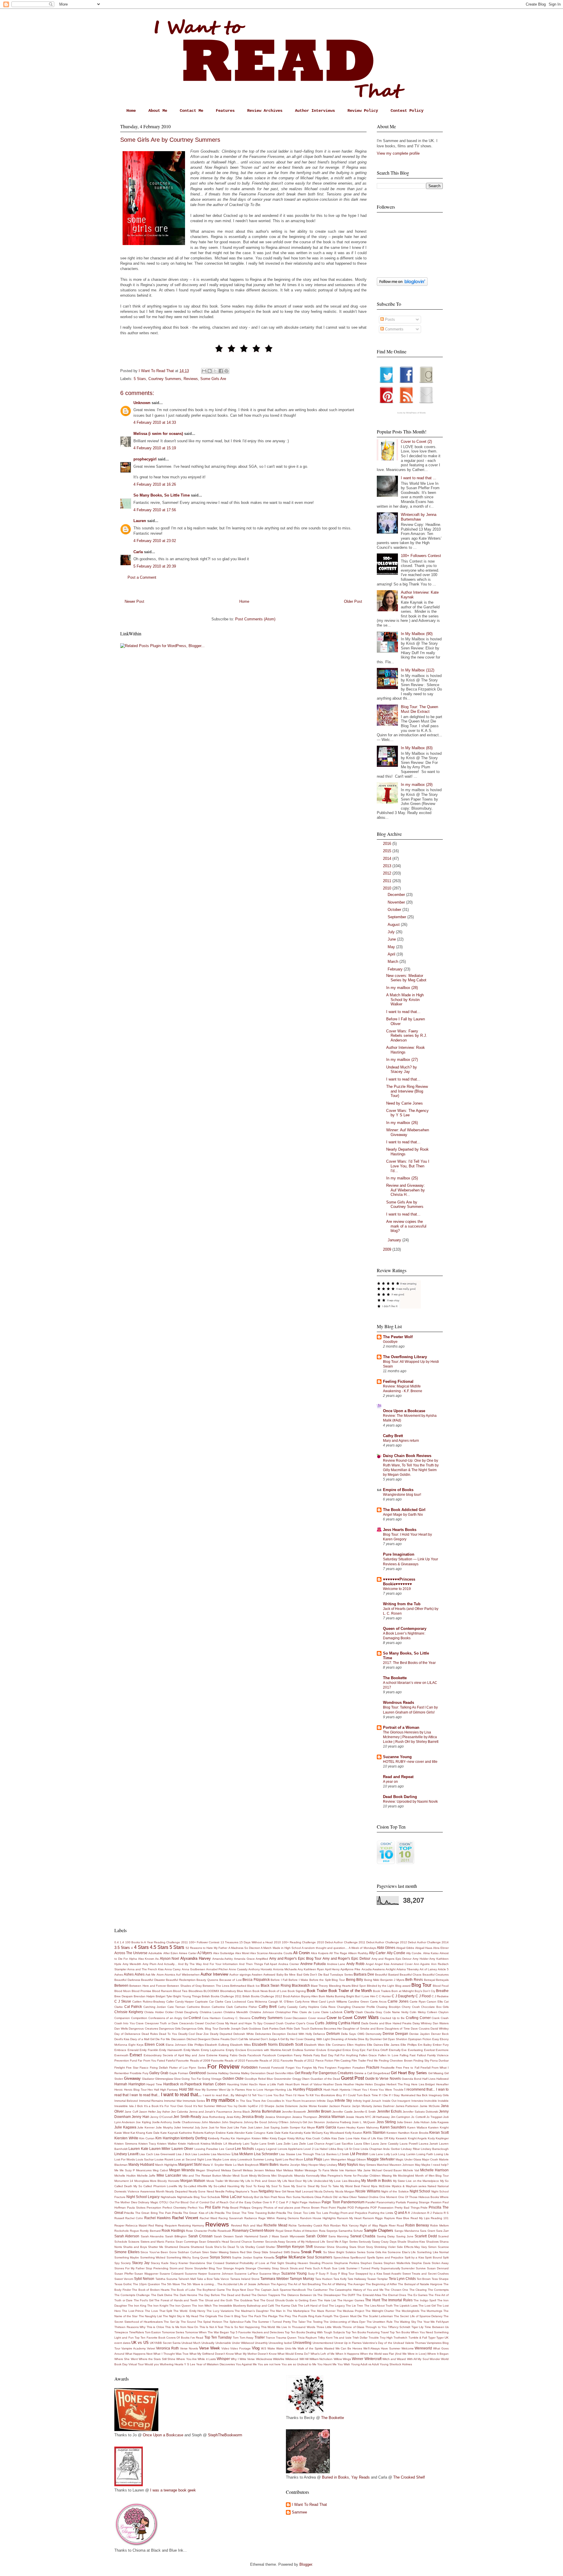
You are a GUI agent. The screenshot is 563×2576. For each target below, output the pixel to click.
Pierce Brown (311, 2208)
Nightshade (168, 2197)
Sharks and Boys (135, 2247)
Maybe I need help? (435, 2165)
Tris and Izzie (342, 2338)
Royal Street (284, 2231)
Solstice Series (356, 2252)
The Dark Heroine (185, 2295)
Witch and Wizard (394, 2359)
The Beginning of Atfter (381, 2284)
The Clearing (418, 2290)
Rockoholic (122, 2231)
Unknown (142, 403)
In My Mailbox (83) (417, 748)
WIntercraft (373, 2359)
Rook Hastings (173, 2230)
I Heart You (359, 2090)
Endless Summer (304, 2050)
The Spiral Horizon (210, 2322)
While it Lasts (207, 2359)
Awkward (269, 1975)
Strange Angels (234, 2268)
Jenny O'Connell (161, 2117)
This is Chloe (155, 2327)
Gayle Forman (179, 2073)
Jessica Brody (253, 2117)
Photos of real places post (282, 2208)
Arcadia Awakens (373, 1969)
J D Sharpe (267, 2106)
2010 (388, 888)
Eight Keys (136, 2045)
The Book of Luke (183, 2290)
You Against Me (246, 2364)
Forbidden (250, 2067)
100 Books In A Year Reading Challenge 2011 (157, 1942)
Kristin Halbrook (189, 2144)
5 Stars (140, 379)
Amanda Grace (244, 1959)
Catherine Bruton (199, 2007)
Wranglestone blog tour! (402, 1495)
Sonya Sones (220, 2257)
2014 (388, 859)
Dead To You (168, 2034)
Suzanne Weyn (270, 2274)
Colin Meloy (418, 2012)
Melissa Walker (293, 2170)
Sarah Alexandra (152, 2236)
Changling (344, 2007)
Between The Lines (216, 1986)
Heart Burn (293, 2084)
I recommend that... (420, 2089)
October (395, 910)
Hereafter (442, 2084)
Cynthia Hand (349, 2023)
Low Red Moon (293, 2159)
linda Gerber (392, 2149)
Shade (402, 2242)
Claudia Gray (373, 2012)
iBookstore (328, 2095)
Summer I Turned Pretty (363, 2268)
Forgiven (331, 2068)
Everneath (121, 2055)
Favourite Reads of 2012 (298, 2061)
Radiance (251, 2218)
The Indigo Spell (425, 2300)
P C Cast (279, 2202)
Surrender (408, 2268)
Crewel (199, 2023)
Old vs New (340, 2197)
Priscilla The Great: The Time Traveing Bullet (245, 2213)
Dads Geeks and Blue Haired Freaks (386, 2023)
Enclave (241, 2050)
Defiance (319, 2034)
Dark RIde (286, 2029)
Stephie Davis (421, 2263)
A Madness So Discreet (244, 1948)
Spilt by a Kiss (414, 2257)
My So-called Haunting (224, 2186)
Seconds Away (275, 2242)
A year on (390, 1782)
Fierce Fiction (324, 2061)
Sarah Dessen (224, 2236)
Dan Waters (441, 2023)
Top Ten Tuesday (218, 2337)
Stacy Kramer (179, 2263)
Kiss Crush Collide (318, 2138)
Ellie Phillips (409, 2045)
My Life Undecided (316, 2181)
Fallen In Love (388, 2055)
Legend (271, 2149)
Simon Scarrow (438, 2247)
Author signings (240, 1975)
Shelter (271, 2247)
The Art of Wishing (334, 2284)
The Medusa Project (351, 2311)
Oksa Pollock (323, 2197)
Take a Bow (205, 2279)
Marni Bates (269, 2164)
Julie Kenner (146, 2127)
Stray (275, 2268)
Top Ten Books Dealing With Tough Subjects (315, 2332)
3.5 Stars (122, 1948)
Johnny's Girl (298, 2122)
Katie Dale (274, 2133)
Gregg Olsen (301, 2079)
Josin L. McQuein (364, 2122)
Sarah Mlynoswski (292, 2236)
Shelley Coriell (255, 2247)
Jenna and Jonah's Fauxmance (211, 2112)
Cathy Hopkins (309, 2007)
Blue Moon (244, 1991)
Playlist (342, 2208)
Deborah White (244, 2034)
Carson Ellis (435, 2002)
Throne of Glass (353, 2327)
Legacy (260, 2149)
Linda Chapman (372, 2149)
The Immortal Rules (397, 2300)
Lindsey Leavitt (126, 2154)
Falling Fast (408, 2055)
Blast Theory (319, 1986)
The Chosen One (396, 2290)
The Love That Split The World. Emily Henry (175, 2311)
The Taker (299, 2322)
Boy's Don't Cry (425, 1991)
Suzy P (313, 2274)
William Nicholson (321, 2359)
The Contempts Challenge (132, 2295)
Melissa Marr (274, 2170)
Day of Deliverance (127, 2034)
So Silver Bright (334, 2252)
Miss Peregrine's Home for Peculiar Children (351, 2176)
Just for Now (217, 2127)
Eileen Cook (155, 2044)
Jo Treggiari (434, 2117)
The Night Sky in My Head (180, 2316)
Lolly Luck (391, 2154)
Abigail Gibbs (405, 1948)
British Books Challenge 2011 (222, 1996)
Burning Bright (345, 1996)
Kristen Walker (167, 2144)
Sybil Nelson (144, 2279)
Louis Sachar (145, 2159)
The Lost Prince (133, 2311)
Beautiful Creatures (436, 1975)
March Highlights (166, 2165)
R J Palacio (435, 2213)
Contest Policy (407, 111)
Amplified (262, 1959)
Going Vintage (212, 2079)
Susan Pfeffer (124, 2274)
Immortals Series (194, 2101)
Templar (382, 2279)
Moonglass (142, 2181)
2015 (388, 851)
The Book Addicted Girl (404, 1510)
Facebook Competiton (278, 2055)
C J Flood (423, 1996)
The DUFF (349, 2295)
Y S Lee (190, 2364)
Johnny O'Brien (278, 2122)
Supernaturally (390, 2268)
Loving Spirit (273, 2159)
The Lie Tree (354, 2306)
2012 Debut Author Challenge (420, 1942)
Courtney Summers (165, 379)
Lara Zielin (299, 2144)
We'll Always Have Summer (382, 2348)
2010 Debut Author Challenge (337, 1942)
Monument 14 (124, 2181)
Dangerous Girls (170, 2029)
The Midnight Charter (380, 2311)
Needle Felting (225, 2191)
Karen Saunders (393, 2127)
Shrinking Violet (385, 2247)
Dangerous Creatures (143, 2029)
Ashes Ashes (134, 1974)
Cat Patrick (133, 2007)
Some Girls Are (213, 379)
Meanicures (144, 2170)
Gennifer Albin (284, 2073)
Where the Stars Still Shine (157, 2359)
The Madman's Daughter (252, 2311)
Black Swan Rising (276, 1985)
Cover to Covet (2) (416, 442)
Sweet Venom (124, 2279)
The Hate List (327, 2300)
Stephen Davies (371, 2263)
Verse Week (210, 2348)
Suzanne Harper (196, 2274)
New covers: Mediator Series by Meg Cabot (406, 978)
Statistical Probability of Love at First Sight (255, 2263)
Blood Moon (123, 1991)
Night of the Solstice (395, 2191)
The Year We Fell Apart (433, 2322)
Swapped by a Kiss (369, 2274)
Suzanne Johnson (221, 2274)
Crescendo (186, 2023)
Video (225, 2348)
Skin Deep (253, 2252)
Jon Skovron (316, 2122)
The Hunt (373, 2300)
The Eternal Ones (394, 2295)
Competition (139, 2018)
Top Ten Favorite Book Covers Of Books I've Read (169, 2338)
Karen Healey (347, 2127)
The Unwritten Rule (380, 2322)
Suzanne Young (397, 1757)
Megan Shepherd (208, 2170)
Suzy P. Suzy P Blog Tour (336, 2274)
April (392, 954)
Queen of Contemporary (405, 1629)
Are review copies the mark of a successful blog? (406, 1226)
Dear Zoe (202, 2034)
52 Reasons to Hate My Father (207, 1948)
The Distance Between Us (299, 2295)
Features (225, 111)
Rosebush (224, 2231)
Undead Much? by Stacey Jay (402, 1070)
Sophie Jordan (242, 2257)
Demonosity (374, 2034)
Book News (260, 1991)
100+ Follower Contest (204, 1942)
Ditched (192, 2039)
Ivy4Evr (253, 2106)
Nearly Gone (197, 2191)
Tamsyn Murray (302, 2279)
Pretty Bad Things (407, 2208)
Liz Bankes (329, 2154)
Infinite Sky (343, 2100)
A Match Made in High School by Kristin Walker (405, 1000)
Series (353, 2242)
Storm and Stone (181, 2268)
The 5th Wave (171, 2284)
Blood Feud (441, 1986)
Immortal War (173, 2101)
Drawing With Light (317, 2039)
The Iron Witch (202, 2306)
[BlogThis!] (210, 371)
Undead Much (191, 2343)
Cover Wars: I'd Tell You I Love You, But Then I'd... (408, 1166)
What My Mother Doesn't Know (255, 2354)
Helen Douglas (375, 2084)
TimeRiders (136, 2332)
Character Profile (363, 2007)
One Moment (388, 2197)
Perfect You (196, 2208)
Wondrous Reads (398, 1703)
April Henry (332, 1969)
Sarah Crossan (200, 2236)
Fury (145, 2073)
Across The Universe (131, 1953)
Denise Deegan (395, 2034)
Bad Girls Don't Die (310, 1975)
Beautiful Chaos (411, 1975)
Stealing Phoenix (321, 2263)
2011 (388, 881)
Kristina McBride (212, 2144)
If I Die (383, 2095)
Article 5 (443, 1969)
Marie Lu (231, 2165)
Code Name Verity (396, 2012)
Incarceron (309, 2101)
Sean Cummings (187, 2242)
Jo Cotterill (418, 2117)
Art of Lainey (428, 1969)
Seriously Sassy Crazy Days (378, 2242)
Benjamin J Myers (392, 1980)
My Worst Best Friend (355, 2186)
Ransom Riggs (373, 2218)
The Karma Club (286, 2306)
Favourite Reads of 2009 (193, 2061)
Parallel (370, 2202)
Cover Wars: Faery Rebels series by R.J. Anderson (407, 1036)
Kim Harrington (168, 2138)
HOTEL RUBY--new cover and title (410, 1762)
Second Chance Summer (247, 2242)
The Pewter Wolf (398, 1337)
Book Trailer (317, 1991)
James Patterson (407, 2106)
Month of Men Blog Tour (432, 2176)
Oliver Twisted (358, 2197)
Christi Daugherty (186, 2012)
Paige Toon (331, 2202)
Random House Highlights (318, 2218)
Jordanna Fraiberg (339, 2122)
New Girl (280, 2191)
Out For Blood (179, 2202)
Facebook (254, 2055)
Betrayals (442, 1980)
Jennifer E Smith (365, 2112)
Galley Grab (159, 2073)
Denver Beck (440, 2034)
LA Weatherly (233, 2144)
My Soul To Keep (253, 2186)
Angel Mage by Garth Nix (403, 1515)
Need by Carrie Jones (405, 1103)
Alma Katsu (431, 1953)
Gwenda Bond (412, 2079)
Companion (122, 2018)
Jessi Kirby (234, 2117)
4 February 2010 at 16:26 (155, 484)
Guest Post (352, 2078)
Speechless (341, 2257)
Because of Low (230, 1980)
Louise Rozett (164, 2159)
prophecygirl (145, 459)
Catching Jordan (155, 2007)
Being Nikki (372, 1980)
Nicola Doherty (324, 2191)
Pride (424, 2208)
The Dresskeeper (329, 2295)
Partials (401, 2202)
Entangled (335, 2050)
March (394, 962)
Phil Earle (213, 2207)
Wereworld (423, 2348)
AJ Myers (205, 1953)
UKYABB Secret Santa (165, 2343)
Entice (347, 2050)
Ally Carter (377, 1953)
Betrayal (430, 1980)
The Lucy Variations (220, 2311)
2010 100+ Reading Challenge (295, 1942)
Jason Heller (147, 2112)
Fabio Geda (238, 2055)
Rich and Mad (253, 2225)
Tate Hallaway (357, 2279)
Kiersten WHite (126, 2138)
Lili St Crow (352, 2149)
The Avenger (356, 2284)
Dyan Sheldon (398, 2039)
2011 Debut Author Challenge (379, 1942)
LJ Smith (343, 2154)
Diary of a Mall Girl (142, 2039)
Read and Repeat (398, 1777)
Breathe (442, 1991)
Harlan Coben (214, 2084)
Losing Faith (425, 2154)
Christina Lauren (211, 2012)
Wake (271, 2348)
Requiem (171, 2225)
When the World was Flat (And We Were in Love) (393, 2354)
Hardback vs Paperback (183, 2084)
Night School (420, 2191)
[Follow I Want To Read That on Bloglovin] (402, 285)
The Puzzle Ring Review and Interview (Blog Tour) (407, 1091)
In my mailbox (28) (402, 988)
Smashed (276, 2252)
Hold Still (186, 2089)
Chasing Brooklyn (388, 2007)
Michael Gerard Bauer (387, 2170)
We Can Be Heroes (349, 2348)
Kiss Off (383, 2138)
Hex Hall (153, 2090)
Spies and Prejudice (390, 2257)
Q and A (401, 2213)
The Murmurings (431, 2311)
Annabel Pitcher (217, 1969)
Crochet (210, 2023)
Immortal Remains (151, 2101)
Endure (321, 2050)
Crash (445, 2018)
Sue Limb (339, 2268)
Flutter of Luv (178, 2068)
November (397, 902)
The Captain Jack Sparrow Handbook (280, 2290)
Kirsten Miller (260, 2138)
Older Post (353, 601)
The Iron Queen (180, 2306)
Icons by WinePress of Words (412, 413)
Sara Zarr (442, 2231)
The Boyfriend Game (211, 2290)
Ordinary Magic (148, 2202)
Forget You (293, 2068)
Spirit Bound (433, 2257)
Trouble (374, 2338)
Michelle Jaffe (146, 2176)
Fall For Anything (346, 2055)
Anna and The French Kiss (145, 1969)
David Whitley (440, 2029)
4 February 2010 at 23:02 (155, 541)
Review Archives (265, 111)
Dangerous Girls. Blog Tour (200, 2029)
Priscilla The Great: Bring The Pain (147, 2213)
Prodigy (334, 2213)
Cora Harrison (211, 2018)
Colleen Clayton (438, 2012)
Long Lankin (407, 2154)
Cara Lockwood (235, 2002)
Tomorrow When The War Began (207, 2332)
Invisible (443, 2101)
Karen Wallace (417, 2127)
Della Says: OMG (353, 2034)
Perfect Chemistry (174, 2208)
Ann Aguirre (422, 1964)
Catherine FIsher (246, 2007)
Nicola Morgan (345, 2191)
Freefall (425, 2068)
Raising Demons (288, 2218)
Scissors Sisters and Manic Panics (151, 2242)
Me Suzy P (127, 2170)
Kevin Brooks (419, 2133)
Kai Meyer (308, 2127)
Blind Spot (359, 1986)
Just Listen (255, 2127)
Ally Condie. (414, 1953)
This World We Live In (276, 2327)
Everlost (429, 2050)
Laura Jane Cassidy (385, 2144)
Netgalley (266, 2191)
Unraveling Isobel (280, 2343)
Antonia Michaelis (285, 1969)
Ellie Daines (375, 2045)
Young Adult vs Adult (365, 2364)
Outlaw (257, 2202)
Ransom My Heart (349, 2218)
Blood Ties (180, 1991)
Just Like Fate (237, 2127)
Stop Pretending (157, 2268)
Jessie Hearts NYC (358, 2117)
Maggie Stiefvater (381, 2159)
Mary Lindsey (328, 2165)
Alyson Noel (170, 1958)
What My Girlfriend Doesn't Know (212, 2354)
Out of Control (199, 2202)
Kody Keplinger (438, 2138)
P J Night (292, 2202)
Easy (436, 2039)
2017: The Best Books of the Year (409, 1663)
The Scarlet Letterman (378, 2316)
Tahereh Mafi (187, 2279)
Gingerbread (381, 2073)
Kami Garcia (326, 2127)
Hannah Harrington (130, 2084)
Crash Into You (125, 2023)
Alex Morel (242, 1953)
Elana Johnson (176, 2045)
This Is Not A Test (211, 2327)
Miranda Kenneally (307, 2176)
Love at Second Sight (189, 2159)
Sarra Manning (339, 2236)
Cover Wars (366, 2017)
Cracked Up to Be (392, 2018)
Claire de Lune (310, 2012)
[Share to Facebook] (221, 371)
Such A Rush (322, 2268)
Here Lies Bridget (423, 2084)
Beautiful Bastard (387, 1975)
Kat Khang (138, 2133)
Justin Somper (290, 2127)
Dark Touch (301, 2029)
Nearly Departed (176, 2191)
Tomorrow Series (173, 2332)
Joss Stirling (386, 2122)
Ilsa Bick (422, 2095)
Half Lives (429, 2079)
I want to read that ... (419, 478)
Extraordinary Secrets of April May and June (174, 2055)
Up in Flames (353, 2343)
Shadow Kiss (416, 2242)
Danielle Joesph (230, 2029)
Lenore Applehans (290, 2149)
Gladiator (148, 2079)
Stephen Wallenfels (397, 2263)
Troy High (386, 2338)
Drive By (363, 2039)
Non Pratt (271, 2197)
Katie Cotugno (256, 2133)
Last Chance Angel (320, 2144)
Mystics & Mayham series (409, 2186)
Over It (267, 2202)
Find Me (373, 2061)
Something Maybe (127, 2257)
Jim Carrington (401, 2117)
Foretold (264, 2068)
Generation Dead (262, 2073)
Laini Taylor (251, 2144)
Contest (195, 2018)
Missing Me (389, 2176)
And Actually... (167, 1964)
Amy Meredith (132, 1964)
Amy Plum (149, 1964)
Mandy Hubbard (141, 2164)
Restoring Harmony (191, 2225)
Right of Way (369, 2225)
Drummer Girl (378, 2039)
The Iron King (137, 2306)
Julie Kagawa (125, 2127)
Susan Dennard (438, 2268)
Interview (417, 2101)
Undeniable (223, 2343)
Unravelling (302, 2343)
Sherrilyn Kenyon (290, 2247)
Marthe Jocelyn (290, 2165)
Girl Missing (436, 2073)
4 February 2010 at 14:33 (155, 422)
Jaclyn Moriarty (362, 2106)
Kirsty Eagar (278, 2138)
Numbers (307, 2197)
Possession (386, 2208)
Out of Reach (219, 2202)
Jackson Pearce (340, 2106)
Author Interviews (315, 111)
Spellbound (358, 2257)
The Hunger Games (351, 2300)
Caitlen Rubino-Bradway (149, 2002)
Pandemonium (353, 2202)
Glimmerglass (164, 2079)
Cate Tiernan (177, 2007)
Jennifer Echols (389, 2111)
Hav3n (253, 2084)
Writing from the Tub (402, 1604)
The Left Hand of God (313, 2306)
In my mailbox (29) (417, 785)
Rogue (134, 2231)
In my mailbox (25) (402, 1178)
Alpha (133, 1959)
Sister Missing (219, 2252)
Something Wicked (153, 2257)
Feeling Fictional (398, 1381)
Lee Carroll (226, 2149)
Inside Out (389, 2101)
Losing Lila (441, 2154)
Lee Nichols (244, 2149)
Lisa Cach (146, 2154)
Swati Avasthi (392, 2274)
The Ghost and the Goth (216, 2300)
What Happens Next (139, 2354)
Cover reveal (317, 2018)
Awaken (257, 1975)
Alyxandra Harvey (196, 1958)
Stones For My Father (129, 2268)
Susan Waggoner (146, 2274)
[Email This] (204, 371)
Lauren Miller (160, 2149)
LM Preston (359, 2154)
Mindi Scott (240, 2176)
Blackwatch (301, 1985)
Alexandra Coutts (280, 1953)
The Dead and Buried (236, 2295)
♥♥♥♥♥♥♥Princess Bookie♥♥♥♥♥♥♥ (399, 1582)
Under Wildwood (243, 2343)
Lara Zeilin (283, 2144)
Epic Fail (366, 2050)
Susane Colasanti (172, 2274)
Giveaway (132, 2078)
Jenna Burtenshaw (266, 2111)
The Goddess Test (246, 2300)
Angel (370, 1964)
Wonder (435, 2359)
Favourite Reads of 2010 (228, 2061)
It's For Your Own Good (176, 2106)
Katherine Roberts (191, 2133)
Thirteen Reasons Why (130, 2327)
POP (374, 2208)
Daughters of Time (397, 2029)
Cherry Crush (411, 2007)
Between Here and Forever (148, 1986)
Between (121, 1985)
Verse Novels (189, 2348)
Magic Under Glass (408, 2159)
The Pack (255, 2316)
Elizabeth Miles (240, 2045)
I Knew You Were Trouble (386, 2090)
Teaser (372, 2279)
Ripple (383, 2225)
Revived (236, 2225)
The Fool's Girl (144, 2300)
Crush (280, 2023)
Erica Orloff (380, 2050)
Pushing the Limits (381, 2213)
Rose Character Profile (201, 2231)
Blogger (306, 2564)
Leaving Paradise (206, 2149)
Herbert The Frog (398, 2084)
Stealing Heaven (297, 2263)
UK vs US (140, 2343)
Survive (421, 2268)
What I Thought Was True (171, 2354)
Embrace (120, 2050)
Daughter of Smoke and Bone (363, 2029)
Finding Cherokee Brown (396, 2061)
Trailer (260, 2337)
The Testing (314, 2322)
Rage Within (267, 2218)
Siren (206, 2252)
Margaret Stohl (190, 2164)
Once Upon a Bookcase (404, 1411)
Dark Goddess (251, 2029)
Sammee (299, 2512)
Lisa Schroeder (266, 2154)
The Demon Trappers (266, 2295)
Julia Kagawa (440, 2122)
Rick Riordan (332, 2225)
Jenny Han (140, 2117)
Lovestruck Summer (251, 2159)
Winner (358, 2359)
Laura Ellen (362, 2144)
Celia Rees (328, 2007)
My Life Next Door (290, 2181)
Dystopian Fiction (420, 2039)
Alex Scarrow (259, 1953)
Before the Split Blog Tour (327, 1980)
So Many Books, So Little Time (162, 495)
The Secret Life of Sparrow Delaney (418, 2316)
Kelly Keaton (354, 2133)
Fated (161, 2061)
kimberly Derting (194, 2138)
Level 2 (308, 2149)
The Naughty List (150, 2316)
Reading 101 (440, 2218)
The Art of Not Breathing (304, 2284)
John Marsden (211, 2122)
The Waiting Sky (405, 2322)
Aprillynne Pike (350, 1969)
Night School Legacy (143, 2197)
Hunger (269, 2090)
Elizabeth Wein (314, 2045)
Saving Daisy (386, 2236)
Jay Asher (163, 2112)
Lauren (140, 521)
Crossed (269, 2023)
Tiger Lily (418, 2327)
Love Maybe (213, 2159)
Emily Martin (192, 2050)
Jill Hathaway (381, 2117)
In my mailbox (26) (402, 1123)
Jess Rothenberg (214, 2117)
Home (131, 111)
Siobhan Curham (189, 2252)
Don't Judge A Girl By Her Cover (282, 2039)
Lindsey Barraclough (435, 2149)
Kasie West (122, 2133)
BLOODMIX (211, 1991)
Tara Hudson (324, 2279)
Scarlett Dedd (426, 2236)
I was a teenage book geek (173, 2490)
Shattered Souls (202, 2247)
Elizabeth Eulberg (217, 2045)
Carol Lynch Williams (333, 2002)
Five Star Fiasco (137, 2068)
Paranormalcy (386, 2202)
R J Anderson (417, 2213)
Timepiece (121, 2332)
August (394, 925)
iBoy (339, 2095)
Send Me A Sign (337, 2242)
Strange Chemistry (258, 2268)
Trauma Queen (286, 2338)
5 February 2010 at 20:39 (155, 566)
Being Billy (355, 1980)
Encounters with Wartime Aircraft (269, 2050)
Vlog (256, 2348)
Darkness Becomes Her (326, 2029)
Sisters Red (238, 2252)
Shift (309, 2247)
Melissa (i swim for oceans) (158, 434)
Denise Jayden (420, 2034)
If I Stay (394, 2095)
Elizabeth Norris (265, 2044)
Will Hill (304, 2359)
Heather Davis (333, 2084)
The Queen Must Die (347, 2316)
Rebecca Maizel (136, 2225)
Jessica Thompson (305, 2117)
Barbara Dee (364, 1974)
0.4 (117, 1942)
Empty (230, 2050)
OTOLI (164, 2202)
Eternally (395, 2050)
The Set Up (172, 2322)
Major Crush (430, 2159)
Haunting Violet (238, 2084)
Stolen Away (440, 2263)
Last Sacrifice (344, 2144)
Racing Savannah (231, 2218)
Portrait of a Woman (401, 1727)
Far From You (147, 2061)
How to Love (255, 2090)
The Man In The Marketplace (290, 2311)
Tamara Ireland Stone (245, 2279)
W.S (264, 2348)
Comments (394, 329)
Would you (152, 2364)
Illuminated (408, 2095)
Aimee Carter (188, 1953)
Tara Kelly (340, 2279)
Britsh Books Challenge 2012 (262, 1996)
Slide (265, 2252)
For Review (223, 2066)
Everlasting (415, 2050)
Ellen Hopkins (356, 2045)
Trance (270, 2338)
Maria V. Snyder (213, 2165)
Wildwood (292, 2359)
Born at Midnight (403, 1991)
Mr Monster (232, 2181)
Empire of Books (398, 1490)
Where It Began (438, 2354)
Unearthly (261, 2343)
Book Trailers (382, 1991)
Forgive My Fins (313, 2068)
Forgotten (344, 2068)
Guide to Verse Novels (383, 2078)
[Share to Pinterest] (226, 371)
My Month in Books (377, 2181)
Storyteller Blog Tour (208, 2268)
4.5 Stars (159, 1947)
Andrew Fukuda (313, 1964)
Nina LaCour (231, 2197)
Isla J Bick (136, 2106)
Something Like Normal (433, 2252)
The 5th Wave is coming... (199, 2284)
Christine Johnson (262, 2012)
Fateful (171, 2061)
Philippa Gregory (251, 2208)
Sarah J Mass (269, 2236)
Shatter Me (156, 2247)
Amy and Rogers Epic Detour (392, 1959)
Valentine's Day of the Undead (383, 2343)
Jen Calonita (179, 2112)
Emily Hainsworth (171, 2050)
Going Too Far (191, 2079)
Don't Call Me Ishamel (245, 2039)
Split (446, 2257)
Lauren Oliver (182, 2149)
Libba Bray (336, 2149)
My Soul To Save (278, 2186)
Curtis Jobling (326, 2023)
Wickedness (264, 2359)
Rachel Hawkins (157, 2218)
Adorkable (155, 1953)
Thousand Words (303, 2327)
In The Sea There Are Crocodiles (258, 2101)
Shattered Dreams (177, 2247)
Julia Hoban (422, 2122)
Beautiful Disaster (153, 1980)
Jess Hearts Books (400, 1530)
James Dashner (384, 2106)
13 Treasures (229, 1942)
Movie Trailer (215, 2181)
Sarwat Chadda (363, 2236)
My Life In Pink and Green (258, 2181)
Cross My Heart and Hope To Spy (239, 2023)
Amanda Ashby (223, 1959)
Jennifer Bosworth (294, 2112)
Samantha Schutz (351, 2231)
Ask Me (150, 1975)
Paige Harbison (310, 2202)
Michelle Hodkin (125, 2176)
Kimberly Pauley (219, 2138)
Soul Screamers (319, 2257)
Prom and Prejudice (354, 2213)
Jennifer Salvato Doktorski (420, 2112)
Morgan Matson (193, 2181)
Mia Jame (364, 2170)
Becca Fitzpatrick (256, 1980)
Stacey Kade (160, 2263)
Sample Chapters (379, 2230)
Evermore (442, 2050)
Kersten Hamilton (398, 2133)
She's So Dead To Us (229, 2247)
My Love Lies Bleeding (345, 2181)
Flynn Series (197, 2068)
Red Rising (156, 2225)
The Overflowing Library (405, 1357)
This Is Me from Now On (182, 2327)
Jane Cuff (131, 2112)
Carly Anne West (306, 2002)
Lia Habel (321, 2149)
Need (210, 2191)
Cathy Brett (393, 1436)
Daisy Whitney (422, 2023)
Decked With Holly (300, 2034)
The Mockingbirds (407, 2311)
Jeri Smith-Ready (187, 2117)
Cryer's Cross (305, 2023)
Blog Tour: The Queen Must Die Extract (419, 709)
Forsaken (359, 2068)
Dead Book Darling (400, 1797)
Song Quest (200, 2257)
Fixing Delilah (159, 2068)
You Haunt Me (327, 2364)
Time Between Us (437, 2327)
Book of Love (278, 1991)
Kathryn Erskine (215, 2133)
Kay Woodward (334, 2133)
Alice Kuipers (320, 1953)
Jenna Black (241, 2112)
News (291, 2191)
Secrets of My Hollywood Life (306, 2242)
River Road (396, 2225)
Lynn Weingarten (334, 2159)
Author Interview (214, 1974)
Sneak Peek (311, 2252)
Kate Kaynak (169, 2133)
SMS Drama (292, 2252)
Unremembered (323, 2343)
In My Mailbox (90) (417, 634)
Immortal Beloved (126, 2101)
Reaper (119, 2225)
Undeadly (208, 2343)
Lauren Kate (138, 2149)
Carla (138, 552)
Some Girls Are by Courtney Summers (405, 1205)
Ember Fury (441, 2045)
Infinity (357, 2101)
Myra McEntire (381, 2186)
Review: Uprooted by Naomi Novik (410, 1802)
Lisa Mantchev (221, 2154)
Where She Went (126, 2359)
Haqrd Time (154, 2084)
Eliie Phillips (196, 2045)
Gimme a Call (363, 2073)
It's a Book (151, 2106)
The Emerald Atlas (369, 2295)
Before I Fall (279, 1980)
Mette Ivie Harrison (343, 2170)
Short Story (365, 2247)
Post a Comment (142, 577)
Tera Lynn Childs (402, 2279)
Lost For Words (125, 2159)
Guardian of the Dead (325, 2079)
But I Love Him (365, 1996)
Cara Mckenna (257, 2002)
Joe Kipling (143, 2122)
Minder (227, 2176)
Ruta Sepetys (328, 2231)
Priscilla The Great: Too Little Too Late (302, 2213)
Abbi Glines (386, 1948)
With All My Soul (418, 2359)
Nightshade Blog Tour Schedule (199, 2197)
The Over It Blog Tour (233, 2316)
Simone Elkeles (127, 2252)
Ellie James (392, 2045)
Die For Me (163, 2039)
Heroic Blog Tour (135, 2090)
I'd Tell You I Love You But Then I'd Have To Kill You (284, 2095)
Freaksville (388, 2068)
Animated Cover (402, 1964)
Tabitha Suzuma (166, 2279)
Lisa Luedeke (201, 2154)
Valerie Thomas (415, 2343)
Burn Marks (326, 1996)
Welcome (408, 2348)
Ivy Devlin (240, 2106)
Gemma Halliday (218, 2073)
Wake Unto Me (286, 2348)
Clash (359, 2012)
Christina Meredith (236, 2012)
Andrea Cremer (289, 1964)
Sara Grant (427, 2231)
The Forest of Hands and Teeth (176, 2300)
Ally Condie (396, 1953)
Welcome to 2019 (397, 1589)
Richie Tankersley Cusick (305, 2225)
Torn (236, 2338)
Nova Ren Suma (289, 2197)
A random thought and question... (325, 1948)
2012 (388, 873)
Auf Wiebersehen (188, 1975)
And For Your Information (220, 1964)
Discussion (178, 2039)
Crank (436, 2018)
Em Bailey (425, 2045)
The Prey (285, 2316)
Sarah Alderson (127, 2236)
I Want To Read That (309, 2505)
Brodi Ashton (292, 1996)
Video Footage (240, 2348)
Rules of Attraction (306, 2231)
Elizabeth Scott (291, 2044)
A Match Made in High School (281, 1948)
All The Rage (338, 1953)
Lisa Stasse (287, 2154)
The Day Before (209, 2295)
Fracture (373, 2067)
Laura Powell (409, 2144)
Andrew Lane (336, 1964)
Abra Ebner (441, 1948)
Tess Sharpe (440, 2279)
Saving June (405, 2236)
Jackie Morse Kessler (313, 2106)
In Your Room (291, 2101)
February (396, 969)
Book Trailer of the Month (350, 1991)
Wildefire (279, 2359)
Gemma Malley (240, 2073)
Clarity (349, 2012)
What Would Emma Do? (294, 2354)
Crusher (290, 2023)
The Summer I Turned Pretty (271, 2322)
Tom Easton (153, 2332)
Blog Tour (421, 1985)
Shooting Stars (346, 2247)
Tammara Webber (275, 2279)
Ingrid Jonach (372, 2101)
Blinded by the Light (381, 1986)
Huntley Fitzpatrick (308, 2089)
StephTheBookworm (225, 2435)
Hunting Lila (284, 2090)
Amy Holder (420, 1959)
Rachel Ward (208, 2218)
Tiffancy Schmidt (399, 2327)
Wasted (329, 2348)
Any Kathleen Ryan (311, 1969)
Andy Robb (355, 1964)
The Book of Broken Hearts (151, 2290)
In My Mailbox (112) (418, 670)
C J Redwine (440, 1996)
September (397, 917)
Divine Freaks (221, 2039)
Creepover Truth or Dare (161, 2023)
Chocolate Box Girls (435, 2007)
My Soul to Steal (303, 2186)
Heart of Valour (311, 2084)
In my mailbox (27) (402, 1060)
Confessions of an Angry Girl (168, 2018)
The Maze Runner (323, 2311)
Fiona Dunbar (439, 2061)
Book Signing (297, 1991)
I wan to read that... (145, 2095)
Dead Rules (150, 2034)
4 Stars (141, 1947)
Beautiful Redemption (181, 1980)
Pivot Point (328, 2208)
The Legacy (337, 2306)
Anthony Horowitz (260, 1969)
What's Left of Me (322, 2354)
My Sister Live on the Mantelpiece (416, 2181)
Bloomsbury (228, 1991)
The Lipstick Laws (406, 2306)
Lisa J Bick (183, 2154)
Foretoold (278, 2068)
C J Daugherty (403, 1996)
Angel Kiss (382, 1964)
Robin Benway (417, 2225)
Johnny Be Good (255, 2122)
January (395, 1240)
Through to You (376, 2327)
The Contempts (438, 2290)
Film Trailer (359, 2061)
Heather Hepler (354, 2084)
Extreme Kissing (217, 2055)
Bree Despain (124, 1996)
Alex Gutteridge (224, 1953)
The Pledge (270, 2316)
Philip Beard (230, 2208)
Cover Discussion (296, 2018)
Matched (383, 2165)
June (392, 939)
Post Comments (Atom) (255, 619)
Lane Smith (267, 2144)
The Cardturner (317, 2290)
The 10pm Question (146, 2284)
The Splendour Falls (237, 2322)
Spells (371, 2257)
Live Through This (308, 2154)
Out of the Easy (240, 2202)
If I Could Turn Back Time (361, 2095)
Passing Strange (418, 2202)
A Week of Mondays (362, 1948)
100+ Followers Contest (421, 556)
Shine (331, 2247)
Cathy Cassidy (288, 2007)
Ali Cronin (301, 1953)
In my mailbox (221, 2100)
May (392, 947)
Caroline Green (358, 2002)
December (397, 895)
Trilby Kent (325, 2338)
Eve (404, 2050)
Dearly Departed (221, 2034)
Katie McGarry (313, 2133)
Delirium (333, 2034)
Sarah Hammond (246, 2236)
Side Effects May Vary (412, 2247)
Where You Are (186, 2359)
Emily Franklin (149, 2050)
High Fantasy (169, 2090)
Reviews (191, 379)
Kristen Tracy (147, 2144)
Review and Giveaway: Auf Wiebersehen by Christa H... (406, 1190)
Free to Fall (411, 2068)
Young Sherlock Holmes (396, 2364)
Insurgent (404, 2101)
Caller (170, 2002)
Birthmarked (238, 1986)
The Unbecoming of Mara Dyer (344, 2322)
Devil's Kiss (122, 2039)
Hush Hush (331, 2090)
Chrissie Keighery (129, 2012)
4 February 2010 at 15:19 (155, 448)
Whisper (223, 2359)
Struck (284, 2268)
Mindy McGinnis (260, 2176)
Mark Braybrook (248, 2165)
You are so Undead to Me (299, 2364)
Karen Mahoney (368, 2127)
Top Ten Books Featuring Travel (367, 2332)
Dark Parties (270, 2029)
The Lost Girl (427, 2306)
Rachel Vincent (185, 2218)
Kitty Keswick (398, 2138)
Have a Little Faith (272, 2084)
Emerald (133, 2050)
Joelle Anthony (162, 2122)
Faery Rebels (303, 2055)
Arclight (391, 1969)
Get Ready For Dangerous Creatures (324, 2073)
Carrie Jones (398, 2001)
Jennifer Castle (342, 2112)
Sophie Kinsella (264, 2257)
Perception (154, 2208)
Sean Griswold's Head (214, 2242)
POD (351, 2208)
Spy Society (123, 2263)
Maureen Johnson (402, 2165)
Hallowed (442, 2079)
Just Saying (272, 2127)
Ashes (119, 1975)
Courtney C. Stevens (236, 2018)
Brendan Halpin (144, 1996)
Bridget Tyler (164, 1996)
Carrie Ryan (418, 2002)
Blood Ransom (162, 1991)
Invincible (431, 2101)
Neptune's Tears (246, 2191)
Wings (347, 2359)
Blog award (403, 1986)
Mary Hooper (310, 2165)
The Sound (188, 2322)
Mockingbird (406, 2176)
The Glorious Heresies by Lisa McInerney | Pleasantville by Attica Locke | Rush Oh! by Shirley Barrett (411, 1737)
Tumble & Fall (418, 2338)
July (392, 932)
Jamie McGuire (430, 2106)
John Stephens (232, 2122)
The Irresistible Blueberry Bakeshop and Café (243, 2306)
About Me (158, 111)
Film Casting (342, 2061)
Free (399, 2068)
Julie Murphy (164, 2127)
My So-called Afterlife (193, 2186)
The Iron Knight (158, 2306)
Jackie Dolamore (287, 2106)
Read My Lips (420, 2218)
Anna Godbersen (194, 1969)
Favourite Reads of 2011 (263, 2061)
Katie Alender (236, 2133)
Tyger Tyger (436, 2338)
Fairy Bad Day (323, 2055)
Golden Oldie (233, 2078)
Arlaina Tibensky (408, 1969)
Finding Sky (421, 2061)
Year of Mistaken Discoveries (216, 2364)
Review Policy (363, 111)
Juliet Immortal (184, 2127)
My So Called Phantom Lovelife (155, 2186)
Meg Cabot (160, 2170)
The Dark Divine (162, 2295)
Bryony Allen (310, 1996)
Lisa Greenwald (165, 2154)
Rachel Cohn (134, 2218)
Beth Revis (414, 1980)
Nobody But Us (253, 2197)
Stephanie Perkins (347, 2263)
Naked (432, 2186)
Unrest (339, 2343)
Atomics (170, 1975)
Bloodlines (196, 1991)
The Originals (208, 2316)
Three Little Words (329, 2327)
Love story (230, 2159)
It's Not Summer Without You (213, 2106)
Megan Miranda (182, 2170)
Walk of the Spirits (310, 2348)
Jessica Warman (332, 2117)
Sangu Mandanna (407, 2231)
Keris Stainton (374, 2132)
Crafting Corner (418, 2018)
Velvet (151, 2348)
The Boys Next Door (240, 2290)
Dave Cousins (420, 2029)
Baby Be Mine (286, 1975)
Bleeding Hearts (340, 1986)
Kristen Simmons (126, 2144)
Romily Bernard (150, 2231)
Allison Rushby (358, 1953)
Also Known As (148, 1959)
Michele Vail (411, 2170)
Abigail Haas (424, 1948)
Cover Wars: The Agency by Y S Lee (407, 1113)
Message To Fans (317, 2170)
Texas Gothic (123, 2284)
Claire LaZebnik (332, 2012)
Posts (389, 319)
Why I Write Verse (243, 2359)
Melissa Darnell (231, 2170)
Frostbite (136, 2073)
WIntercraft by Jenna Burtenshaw (419, 517)
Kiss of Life (369, 2138)
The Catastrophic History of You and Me (356, 2290)
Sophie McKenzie (290, 2257)
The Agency (279, 2284)
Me (116, 2170)
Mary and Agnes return (401, 1441)
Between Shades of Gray (184, 1986)
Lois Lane (376, 2154)
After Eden (171, 1953)
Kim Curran (147, 2138)
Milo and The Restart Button (202, 2176)
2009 (388, 1249)
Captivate (201, 2002)
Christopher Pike (287, 2012)
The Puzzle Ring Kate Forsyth (312, 2316)
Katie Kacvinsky (292, 2133)
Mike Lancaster (169, 2175)
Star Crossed (215, 2263)
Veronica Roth (167, 2348)
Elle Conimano (336, 2045)
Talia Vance (221, 2279)
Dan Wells (121, 2029)
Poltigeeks (362, 2208)
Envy (356, 2050)
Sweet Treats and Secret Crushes (425, 2274)
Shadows (432, 2242)
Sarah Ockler (316, 2236)
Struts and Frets (301, 2268)
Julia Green (405, 2122)
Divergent (204, 2039)
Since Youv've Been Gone (159, 2252)
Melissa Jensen (253, 2170)
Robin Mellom (439, 2225)
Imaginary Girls (439, 2095)
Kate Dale (153, 2133)
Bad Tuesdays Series (338, 1975)
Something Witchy (179, 2257)
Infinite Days (325, 2101)
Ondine (374, 2197)
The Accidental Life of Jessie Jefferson (244, 2284)
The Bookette (395, 1678)
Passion (436, 2202)
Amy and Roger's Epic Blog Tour (295, 1958)
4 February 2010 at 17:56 (155, 510)
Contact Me (191, 111)
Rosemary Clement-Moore (253, 2230)
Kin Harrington (241, 2138)
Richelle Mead (275, 2225)
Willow (338, 2359)
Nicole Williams (368, 2191)
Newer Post (134, 601)
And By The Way (190, 1964)
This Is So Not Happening (242, 2327)
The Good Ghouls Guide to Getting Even (288, 2300)
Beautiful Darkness (127, 1980)
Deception (279, 2034)
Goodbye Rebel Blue (259, 2079)
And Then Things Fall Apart (258, 1964)
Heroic (119, 2090)
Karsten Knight (438, 2127)
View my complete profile (398, 153)
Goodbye (390, 1342)
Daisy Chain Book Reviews (407, 1456)
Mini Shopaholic (282, 2176)
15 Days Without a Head (256, 1942)
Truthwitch (400, 2338)
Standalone (197, 2263)
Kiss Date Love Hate (346, 2138)
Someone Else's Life (402, 2252)
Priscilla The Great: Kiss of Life (193, 2213)
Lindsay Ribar (410, 2149)
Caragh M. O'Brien (281, 2002)
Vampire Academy (134, 2348)
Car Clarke (216, 2002)
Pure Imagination (399, 1554)
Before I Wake (298, 1980)
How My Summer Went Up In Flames (220, 2090)
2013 (388, 866)
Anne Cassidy (238, 1969)
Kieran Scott (439, 2132)
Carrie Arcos (378, 2002)
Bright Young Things (187, 1996)
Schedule (121, 2242)
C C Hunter (383, 1996)
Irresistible (121, 2106)
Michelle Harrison (434, 2170)
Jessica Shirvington (278, 2117)
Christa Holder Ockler (159, 2012)
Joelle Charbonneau (186, 2122)
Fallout (422, 2055)
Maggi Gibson (357, 2159)
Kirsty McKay (296, 2138)
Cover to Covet (340, 2018)
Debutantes (263, 2034)
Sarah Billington (176, 2236)
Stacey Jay (141, 2263)
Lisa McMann (242, 2154)
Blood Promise (141, 1991)
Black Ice (253, 1986)
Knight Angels (417, 2138)
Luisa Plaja (313, 2159)
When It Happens (347, 2354)
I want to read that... (403, 1012)
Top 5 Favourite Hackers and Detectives (257, 2332)
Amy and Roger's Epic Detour (346, 1958)
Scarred (443, 2236)
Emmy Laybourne (213, 2050)
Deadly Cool (187, 2034)
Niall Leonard (304, 2191)
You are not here (269, 2364)
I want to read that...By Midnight (225, 2095)
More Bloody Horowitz (165, 2181)
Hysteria (345, 2090)
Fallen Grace (368, 2055)
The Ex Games (417, 2295)
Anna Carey (173, 1969)
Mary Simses (367, 2165)
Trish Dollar (360, 2338)
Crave (140, 2023)
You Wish (344, 2364)
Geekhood (197, 2073)
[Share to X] (215, 371)
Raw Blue (403, 2218)
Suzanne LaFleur (246, 2274)
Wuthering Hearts (172, 2364)
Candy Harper (185, 2002)
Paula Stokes (136, 2208)
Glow (177, 2079)
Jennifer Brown (319, 2111)
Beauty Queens (207, 1980)
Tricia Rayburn (307, 2338)
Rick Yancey (350, 2225)
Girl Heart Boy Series (409, 2073)
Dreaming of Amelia (344, 2039)
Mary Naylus (348, 2164)
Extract (136, 2055)
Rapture (390, 2218)
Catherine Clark (222, 2007)
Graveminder (283, 2079)
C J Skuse (123, 2001)
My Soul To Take (327, 2186)
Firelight (120, 2068)
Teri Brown (424, 2279)
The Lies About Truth (378, 2306)
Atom (160, 1975)
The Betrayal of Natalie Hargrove (420, 2284)
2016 (388, 844)
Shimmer (320, 2247)
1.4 (122, 1942)
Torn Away (246, 2338)
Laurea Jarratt (428, 2144)
